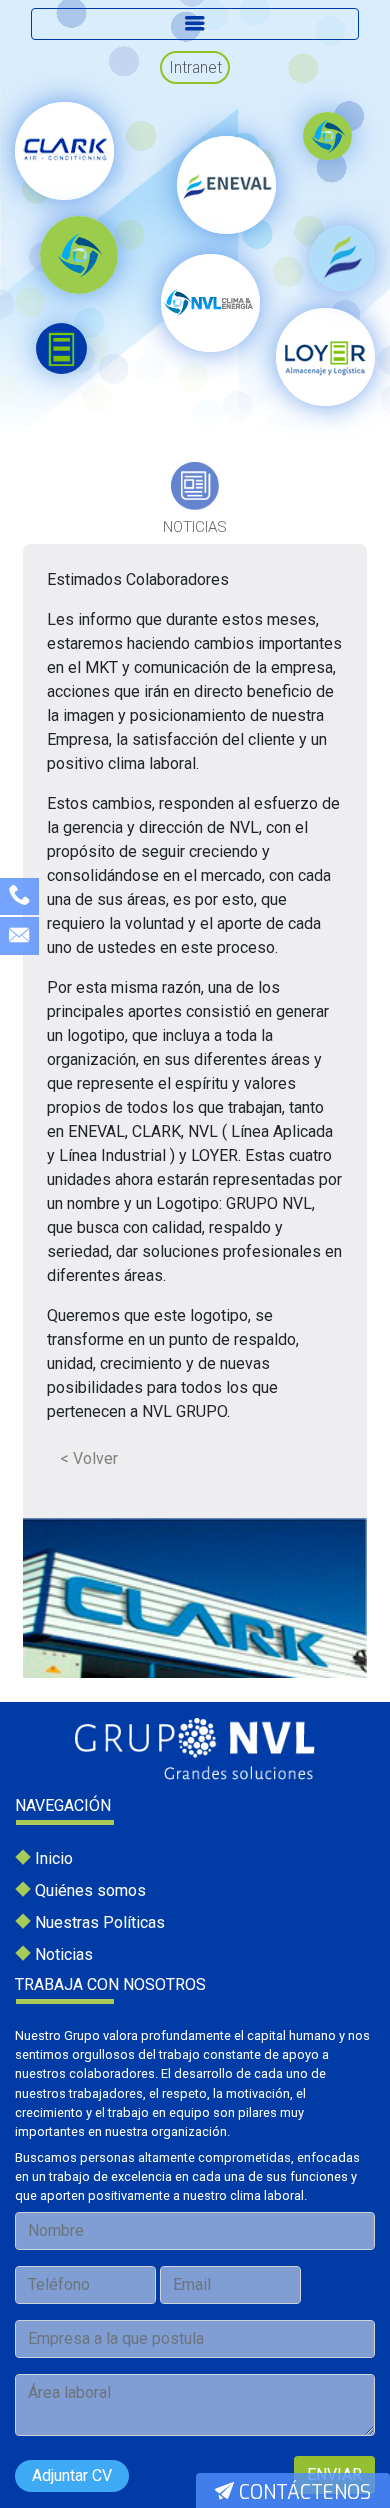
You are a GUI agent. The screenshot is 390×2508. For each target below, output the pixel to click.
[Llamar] (19, 898)
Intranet (195, 67)
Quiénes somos (90, 1890)
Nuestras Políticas (100, 1922)
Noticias (64, 1954)
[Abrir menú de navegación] (195, 24)
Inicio (54, 1858)
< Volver (89, 1458)
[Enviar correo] (19, 938)
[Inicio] (195, 1748)
